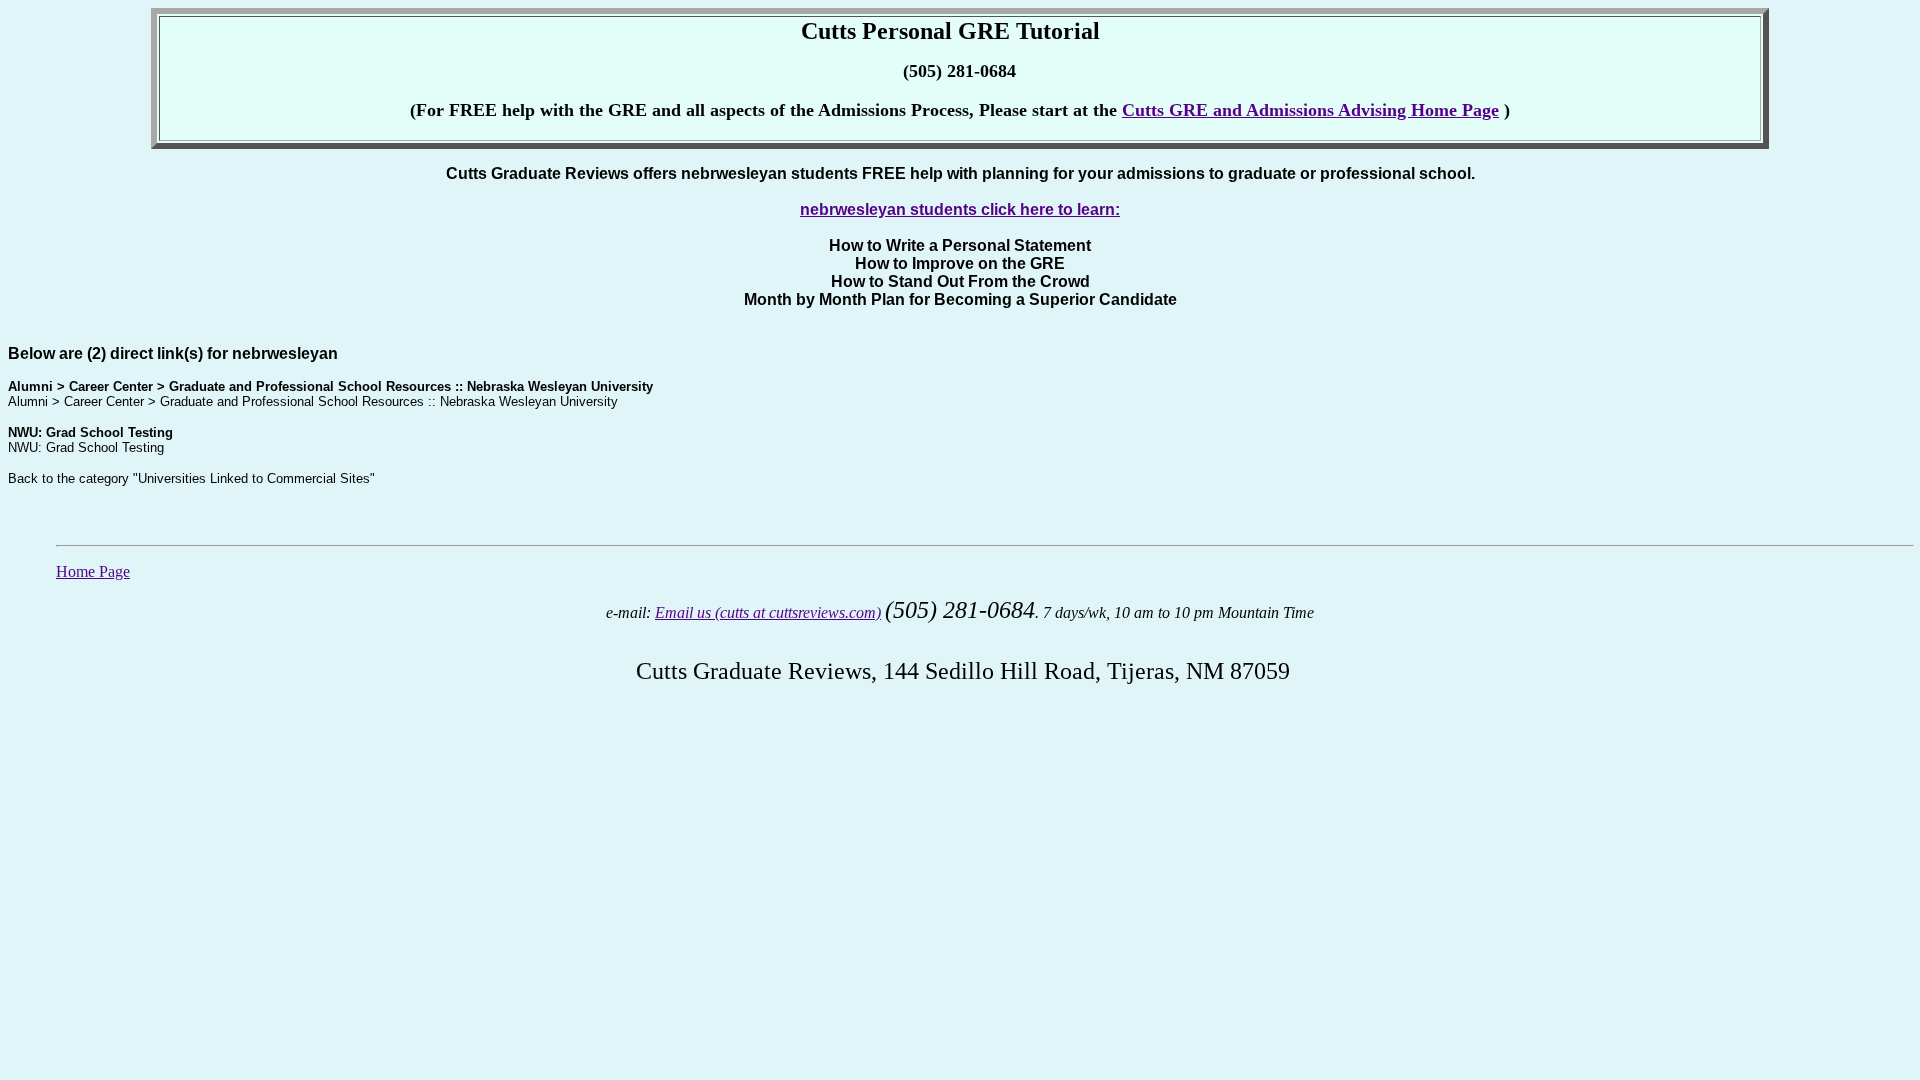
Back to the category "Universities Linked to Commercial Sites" (191, 478)
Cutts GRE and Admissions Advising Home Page (1310, 110)
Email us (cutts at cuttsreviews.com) (768, 612)
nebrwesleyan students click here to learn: (960, 209)
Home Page (93, 571)
